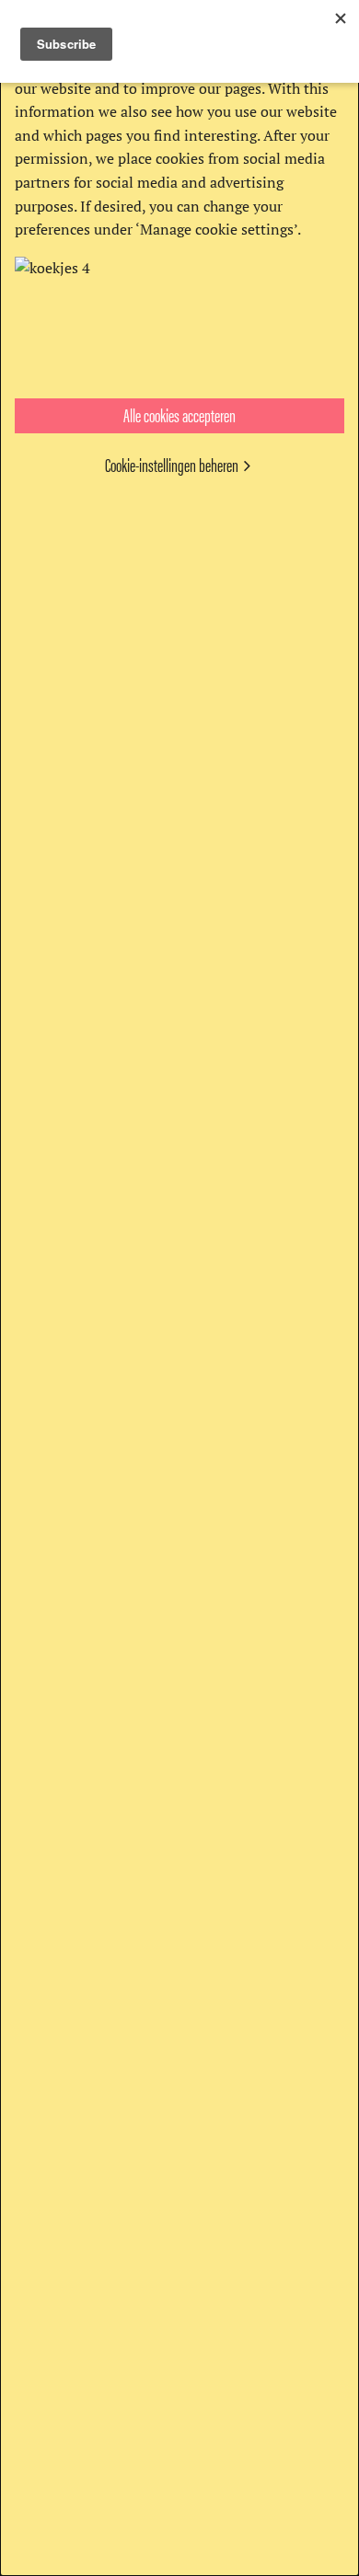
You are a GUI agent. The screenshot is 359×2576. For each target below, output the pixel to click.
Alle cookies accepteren (179, 414)
